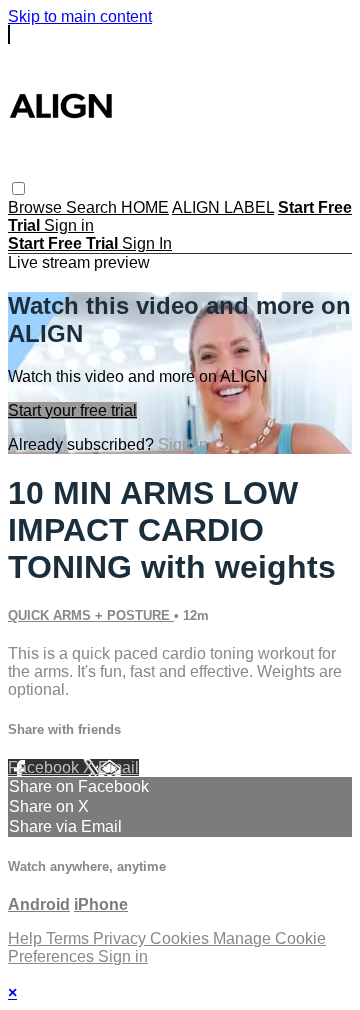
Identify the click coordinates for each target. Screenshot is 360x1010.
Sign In (147, 243)
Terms (69, 938)
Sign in (69, 225)
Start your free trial (72, 410)
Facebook (45, 767)
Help (27, 938)
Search (93, 207)
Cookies (181, 938)
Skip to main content (80, 16)
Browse (37, 207)
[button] (18, 188)
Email (118, 767)
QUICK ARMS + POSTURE (91, 615)
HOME (145, 207)
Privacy (121, 938)
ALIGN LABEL (223, 207)
